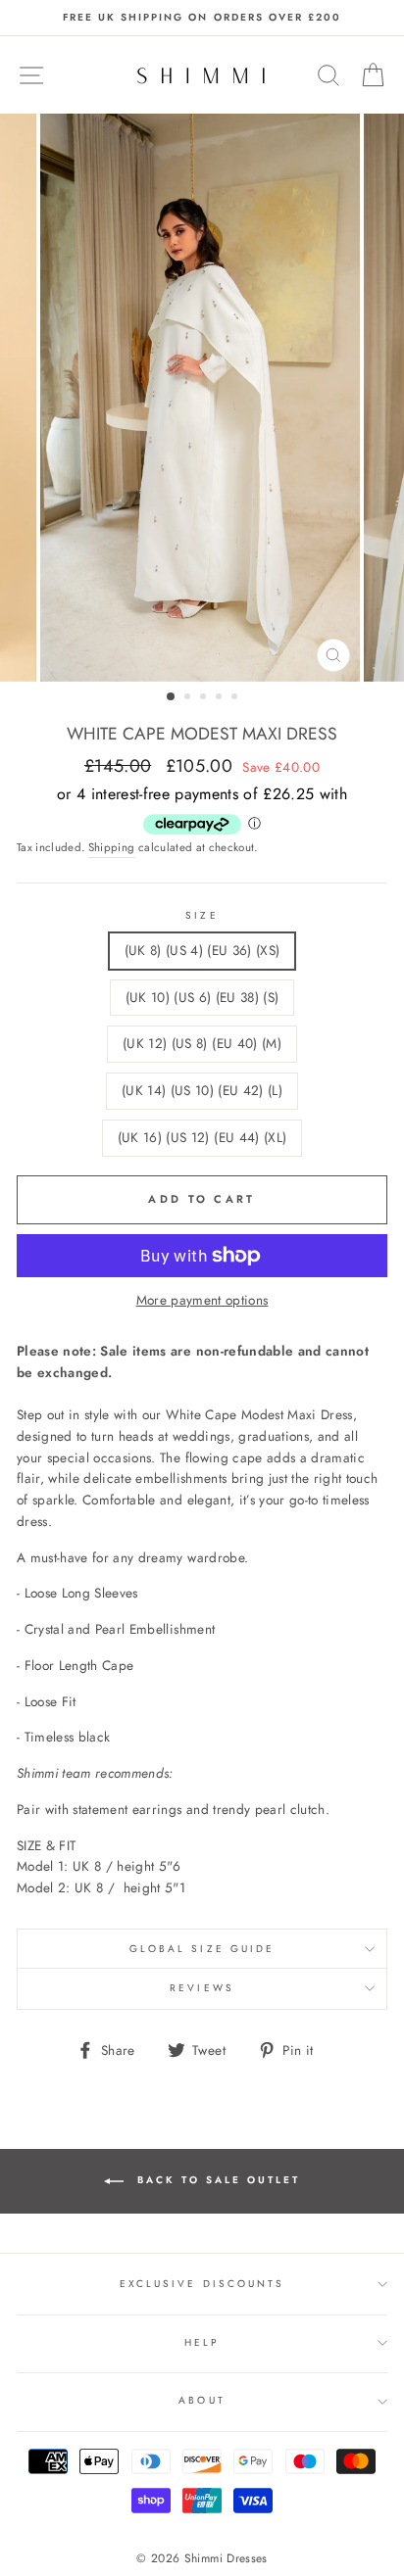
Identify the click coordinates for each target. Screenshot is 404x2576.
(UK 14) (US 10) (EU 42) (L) (202, 1090)
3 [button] (205, 698)
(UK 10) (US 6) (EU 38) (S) (202, 997)
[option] (202, 18)
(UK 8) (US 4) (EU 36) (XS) (202, 950)
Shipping (112, 847)
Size (202, 915)
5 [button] (236, 698)
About (202, 2400)
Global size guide (202, 1949)
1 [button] (172, 697)
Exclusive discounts (202, 2284)
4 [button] (221, 698)
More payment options (202, 1300)
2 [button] (189, 698)
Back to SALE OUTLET (216, 2181)
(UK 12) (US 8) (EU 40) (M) (202, 1043)
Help (202, 2342)
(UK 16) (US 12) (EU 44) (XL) (202, 1137)
